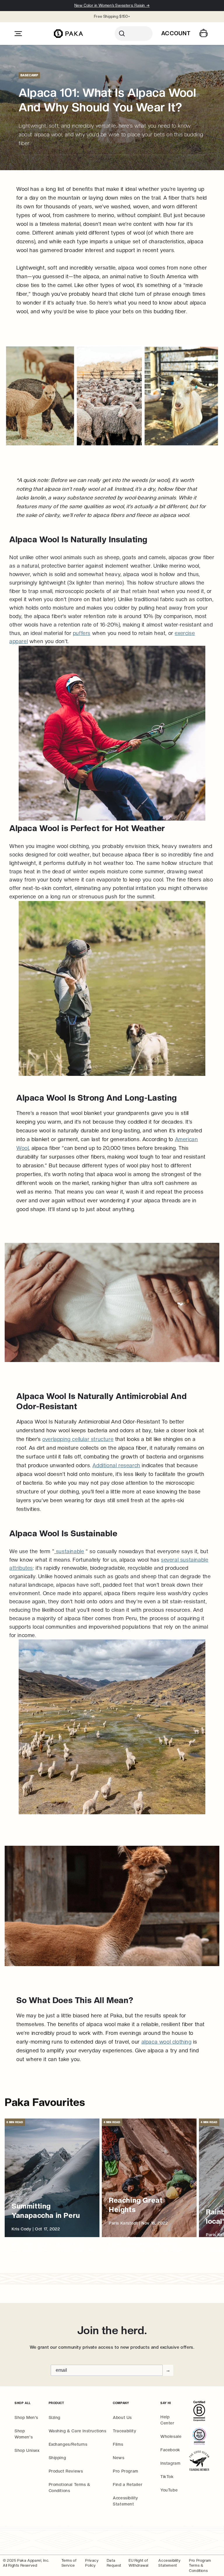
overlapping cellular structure (78, 1439)
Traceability (125, 2431)
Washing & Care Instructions (78, 2431)
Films (118, 2444)
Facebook (170, 2450)
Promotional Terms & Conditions (70, 2488)
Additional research (116, 1465)
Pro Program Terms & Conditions (200, 2566)
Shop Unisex (27, 2450)
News (119, 2458)
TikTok (167, 2477)
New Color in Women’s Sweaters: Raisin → (112, 5)
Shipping (57, 2458)
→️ (168, 2370)
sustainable (70, 1551)
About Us (122, 2417)
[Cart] (204, 34)
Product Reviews (66, 2471)
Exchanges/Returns (68, 2444)
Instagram (170, 2463)
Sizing (55, 2417)
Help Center (167, 2420)
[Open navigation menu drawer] (18, 34)
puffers (82, 633)
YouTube (169, 2490)
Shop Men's (26, 2417)
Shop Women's (24, 2434)
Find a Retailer (128, 2484)
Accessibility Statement (126, 2501)
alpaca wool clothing (167, 2042)
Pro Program (126, 2471)
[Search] (134, 34)
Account (176, 33)
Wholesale (171, 2436)
